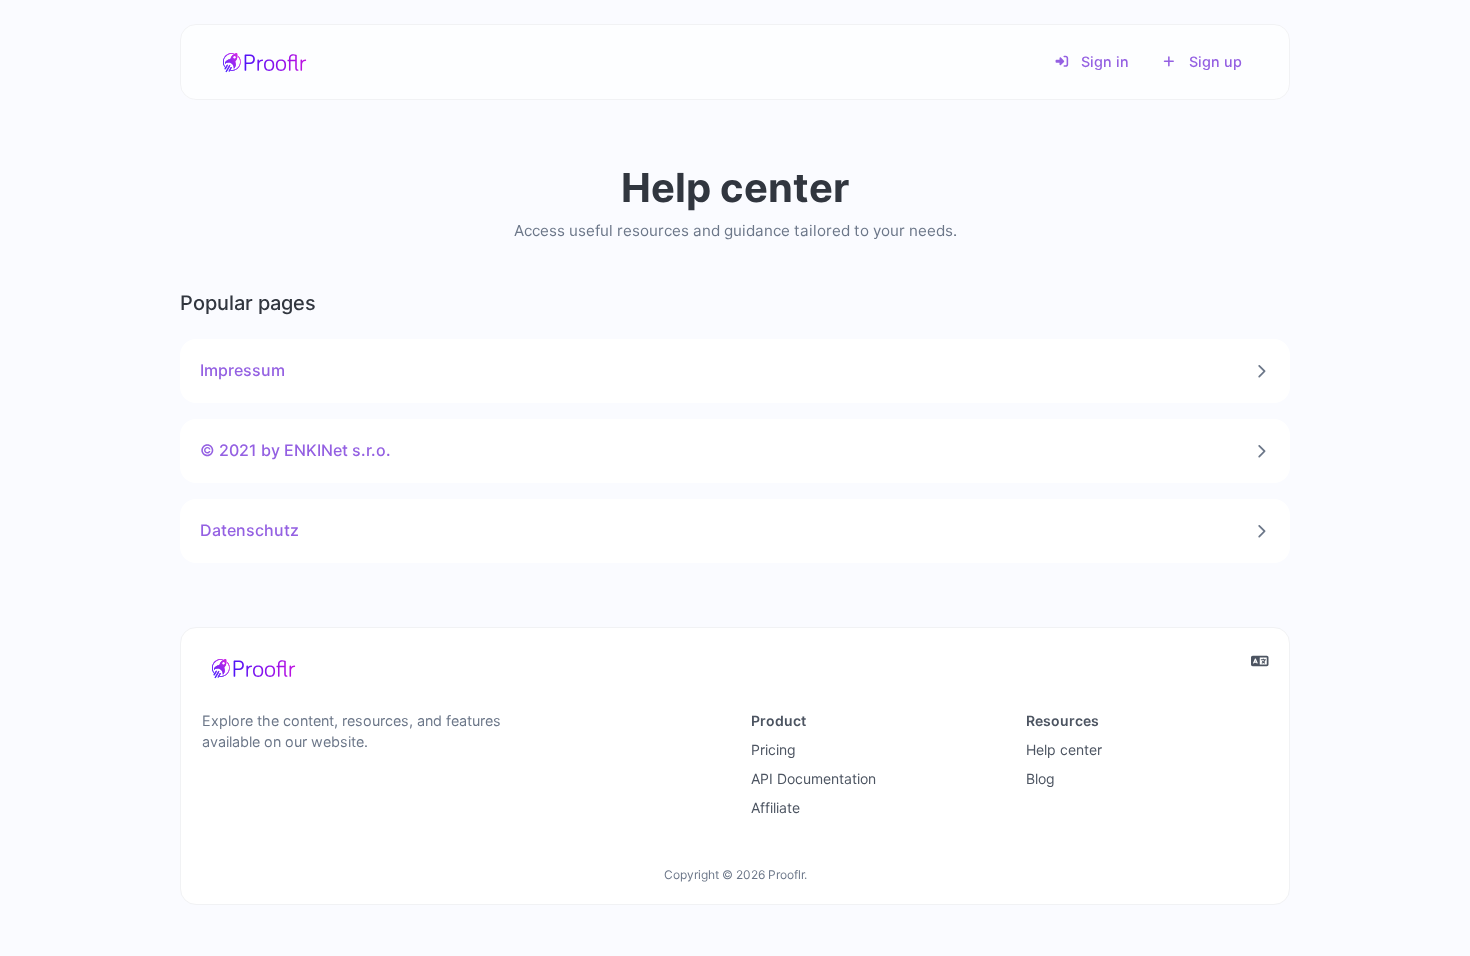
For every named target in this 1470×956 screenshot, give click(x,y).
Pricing (773, 749)
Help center (1064, 749)
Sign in (1103, 61)
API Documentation (813, 778)
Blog (1040, 778)
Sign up (1213, 61)
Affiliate (775, 807)
